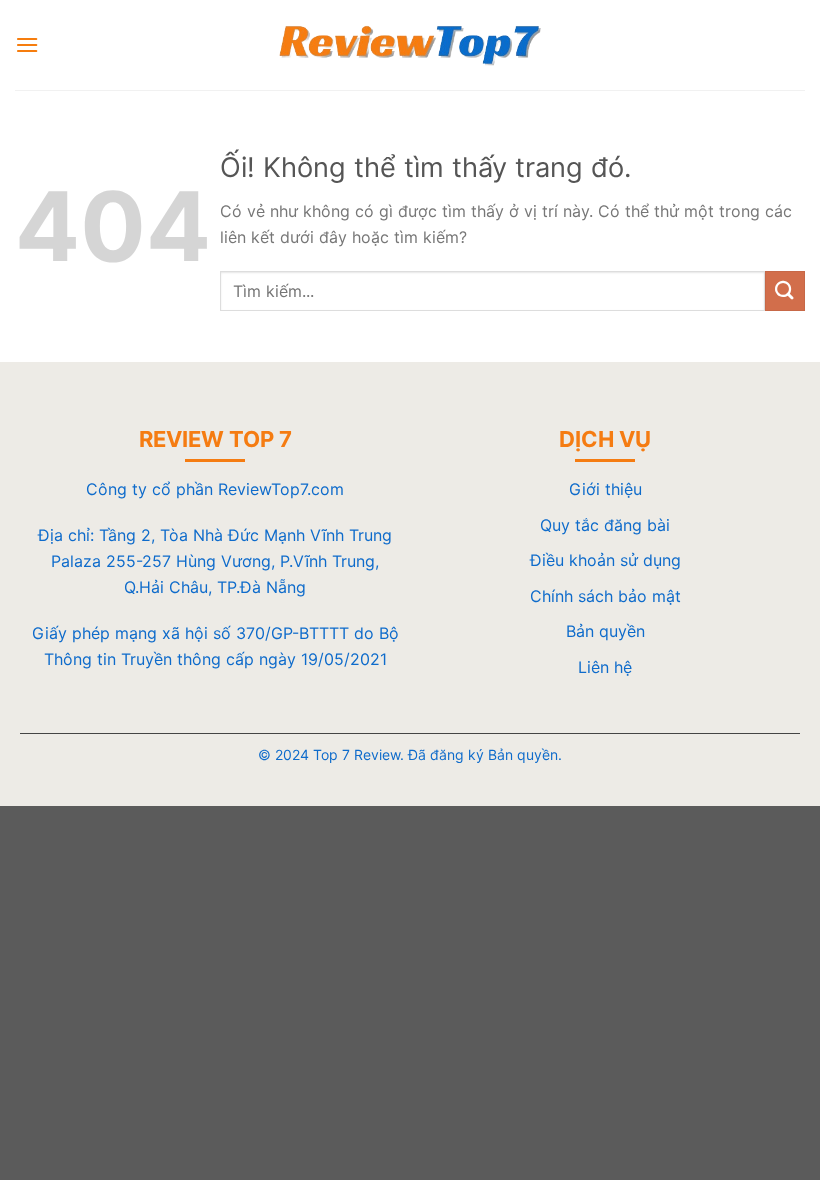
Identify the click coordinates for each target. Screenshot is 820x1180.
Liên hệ (605, 667)
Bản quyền (605, 631)
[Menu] (27, 44)
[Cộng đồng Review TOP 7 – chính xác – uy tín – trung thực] (410, 44)
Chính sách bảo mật (605, 596)
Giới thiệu (605, 489)
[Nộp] (785, 290)
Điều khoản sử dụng (605, 560)
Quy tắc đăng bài (605, 525)
